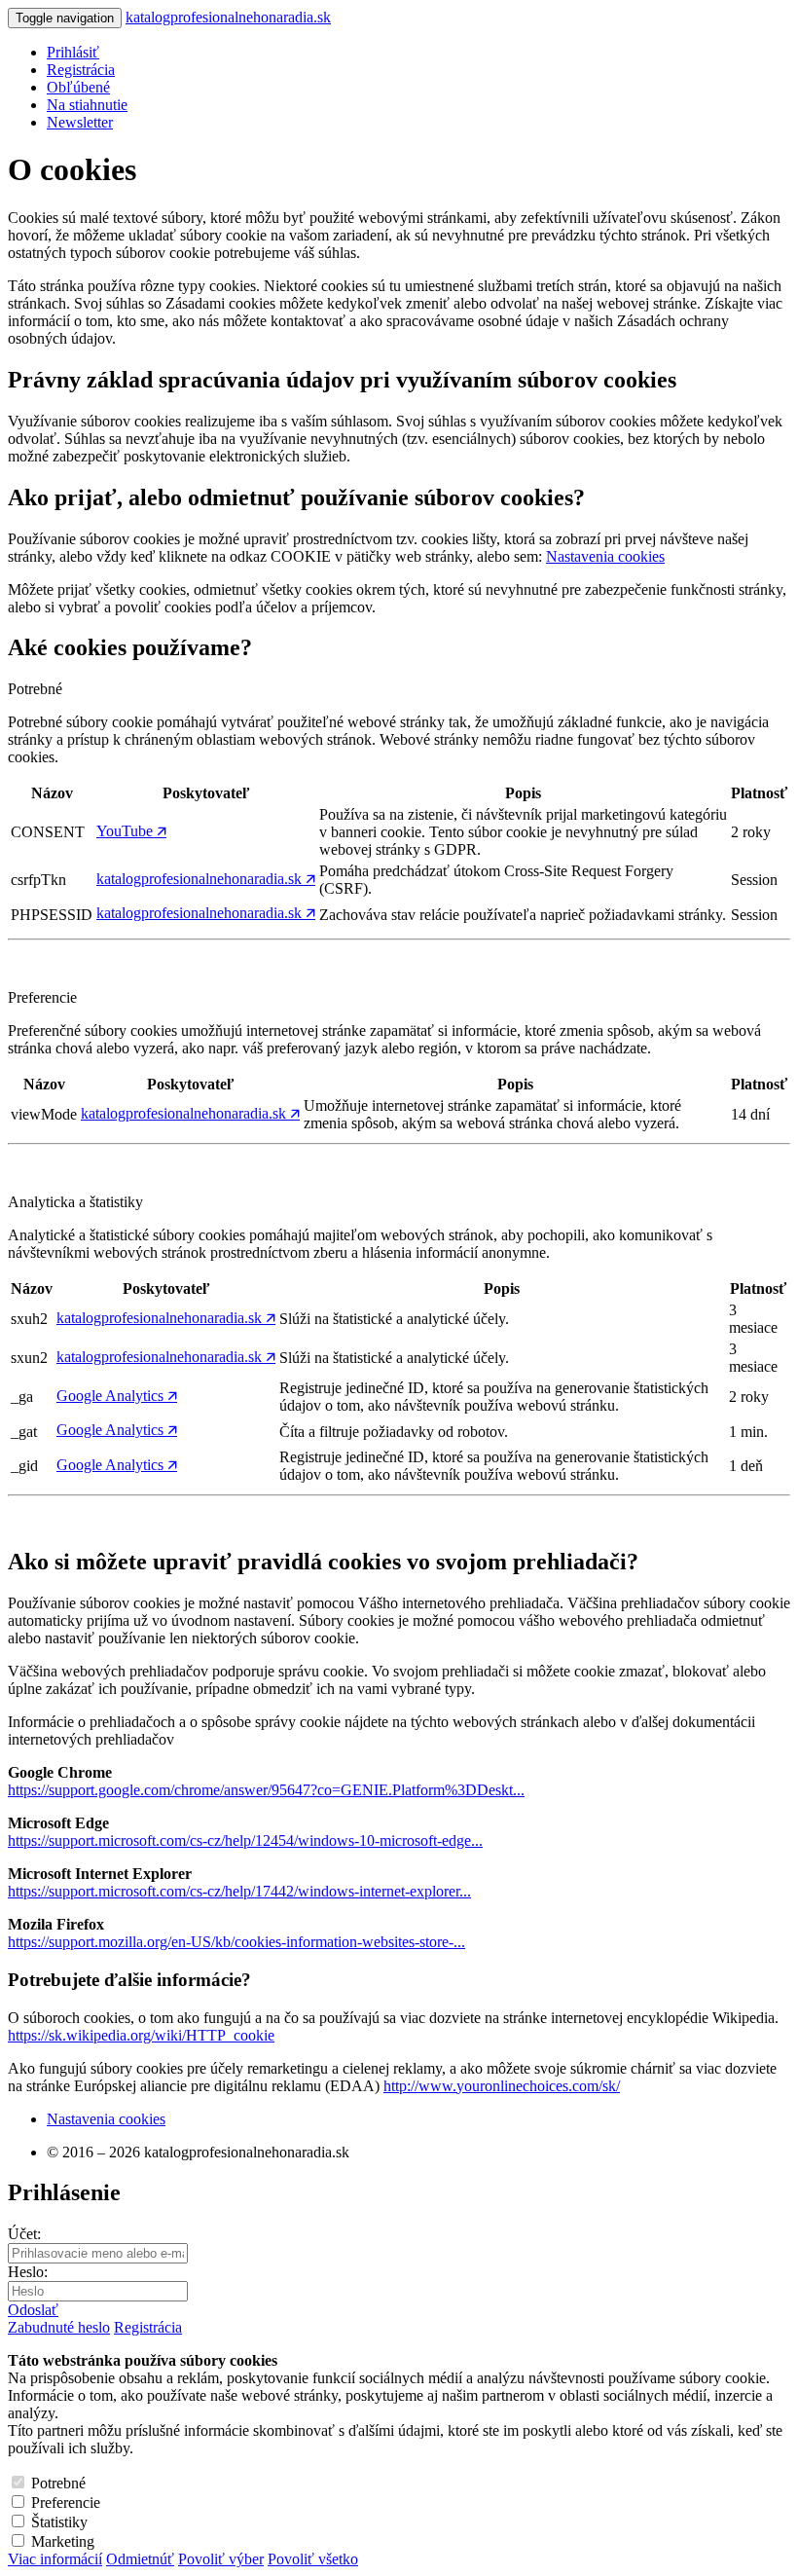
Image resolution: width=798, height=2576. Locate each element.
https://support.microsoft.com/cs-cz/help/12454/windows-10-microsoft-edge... (245, 1840)
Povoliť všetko (313, 2559)
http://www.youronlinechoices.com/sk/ (502, 2086)
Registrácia (148, 2327)
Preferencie (66, 2502)
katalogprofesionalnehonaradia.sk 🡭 (206, 879)
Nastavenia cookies (605, 556)
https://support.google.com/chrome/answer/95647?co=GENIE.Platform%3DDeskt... (266, 1790)
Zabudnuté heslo (59, 2327)
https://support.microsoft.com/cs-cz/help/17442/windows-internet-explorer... (239, 1891)
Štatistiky (59, 2522)
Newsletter (80, 122)
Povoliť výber (221, 2559)
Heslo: (28, 2272)
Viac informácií (55, 2559)
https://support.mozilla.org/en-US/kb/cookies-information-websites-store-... (236, 1942)
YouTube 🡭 (131, 831)
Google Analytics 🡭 (117, 1396)
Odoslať (33, 2310)
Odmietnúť (140, 2559)
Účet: (24, 2234)
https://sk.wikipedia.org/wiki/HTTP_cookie (141, 2035)
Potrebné (58, 2483)
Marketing (63, 2541)
